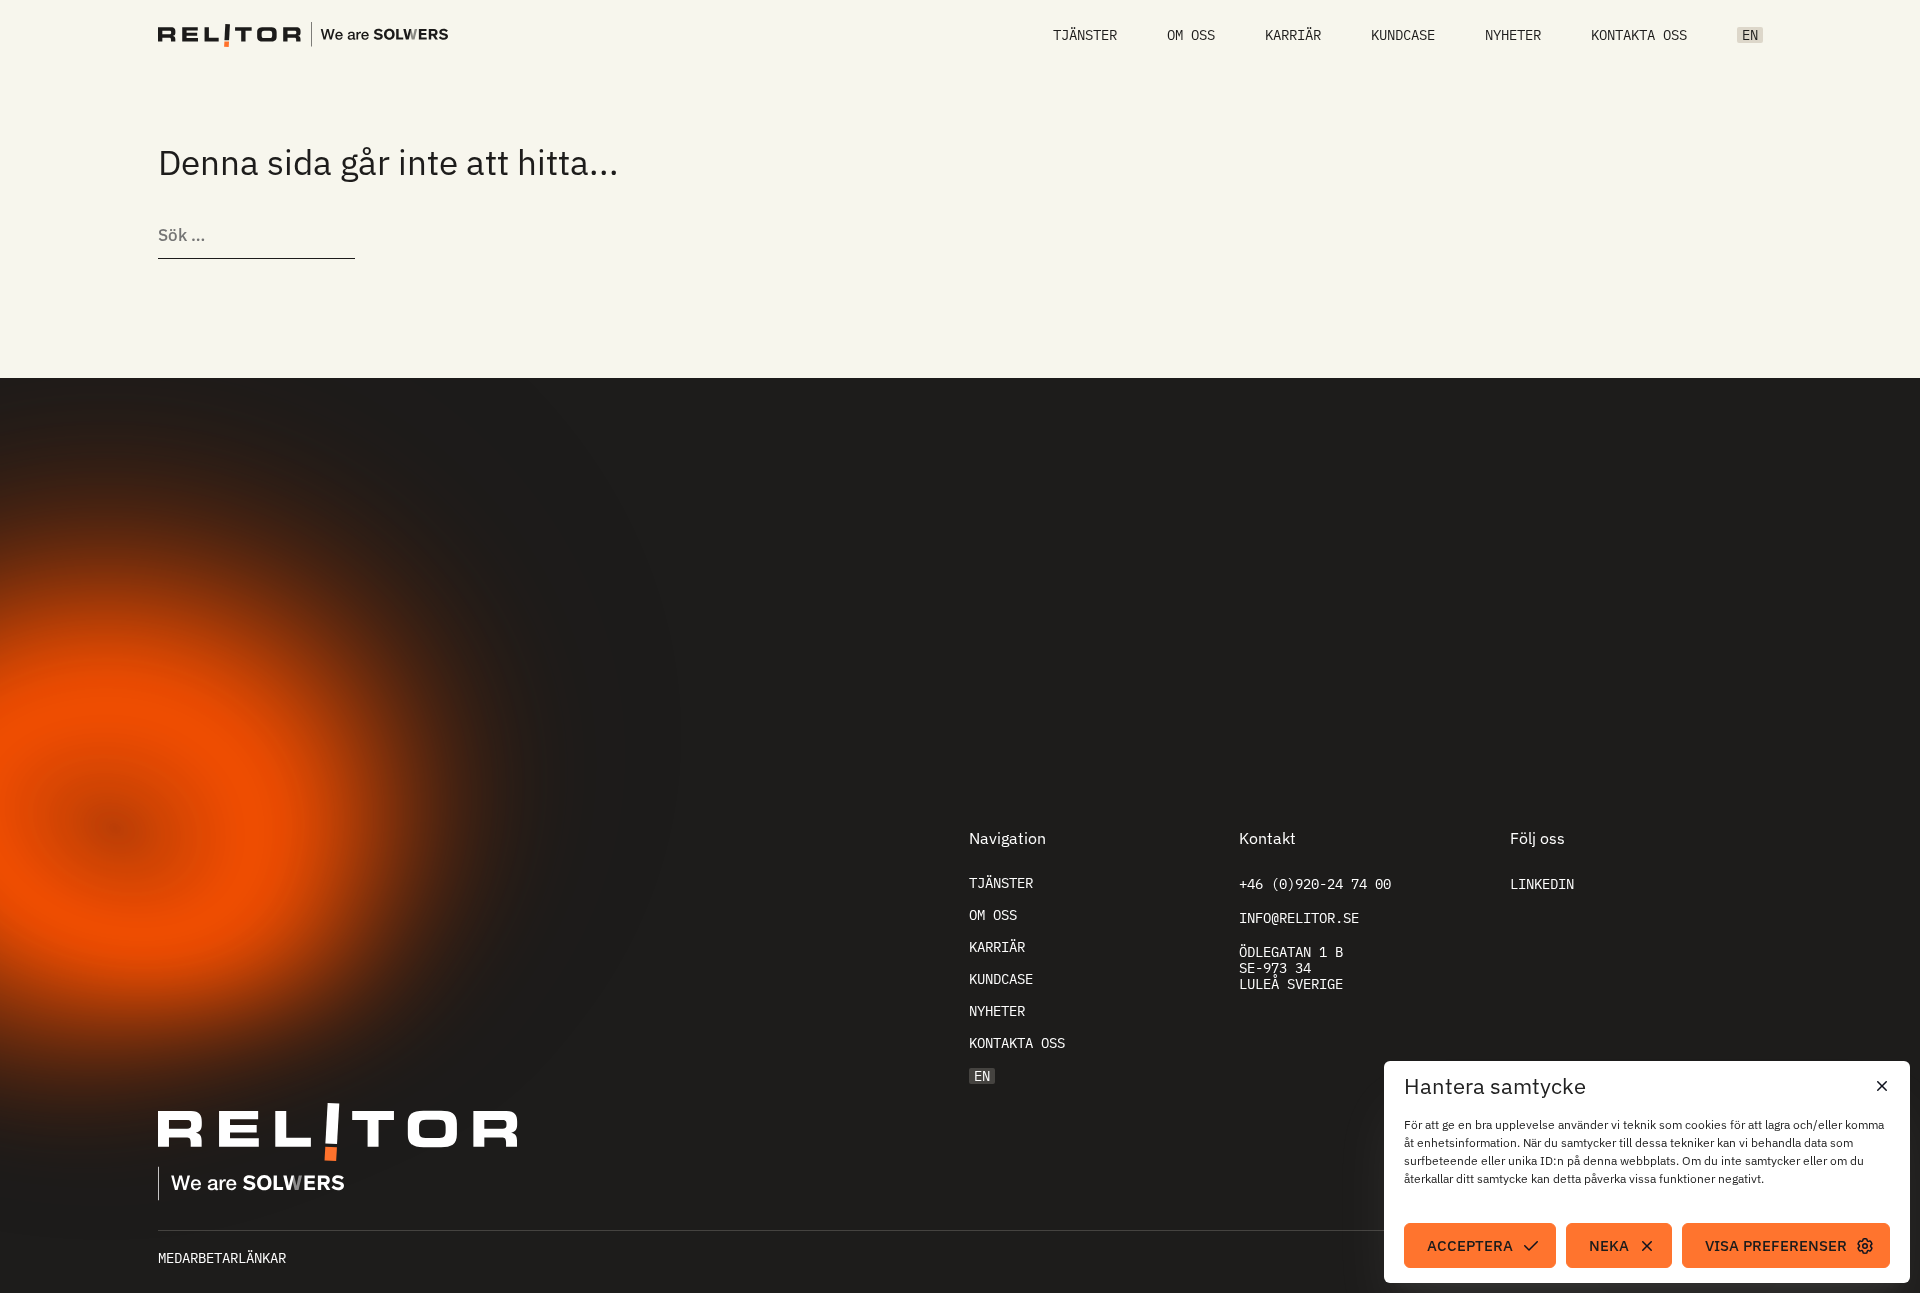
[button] (1880, 1086)
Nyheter (1513, 35)
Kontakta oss (1639, 35)
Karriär (1293, 35)
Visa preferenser (1776, 1245)
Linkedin (1542, 884)
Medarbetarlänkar (222, 1258)
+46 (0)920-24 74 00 (1315, 884)
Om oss (1191, 35)
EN (1750, 35)
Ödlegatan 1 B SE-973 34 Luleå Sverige (1291, 968)
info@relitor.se (1299, 918)
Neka (1609, 1245)
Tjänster (1085, 35)
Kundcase (1403, 35)
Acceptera (1470, 1245)
